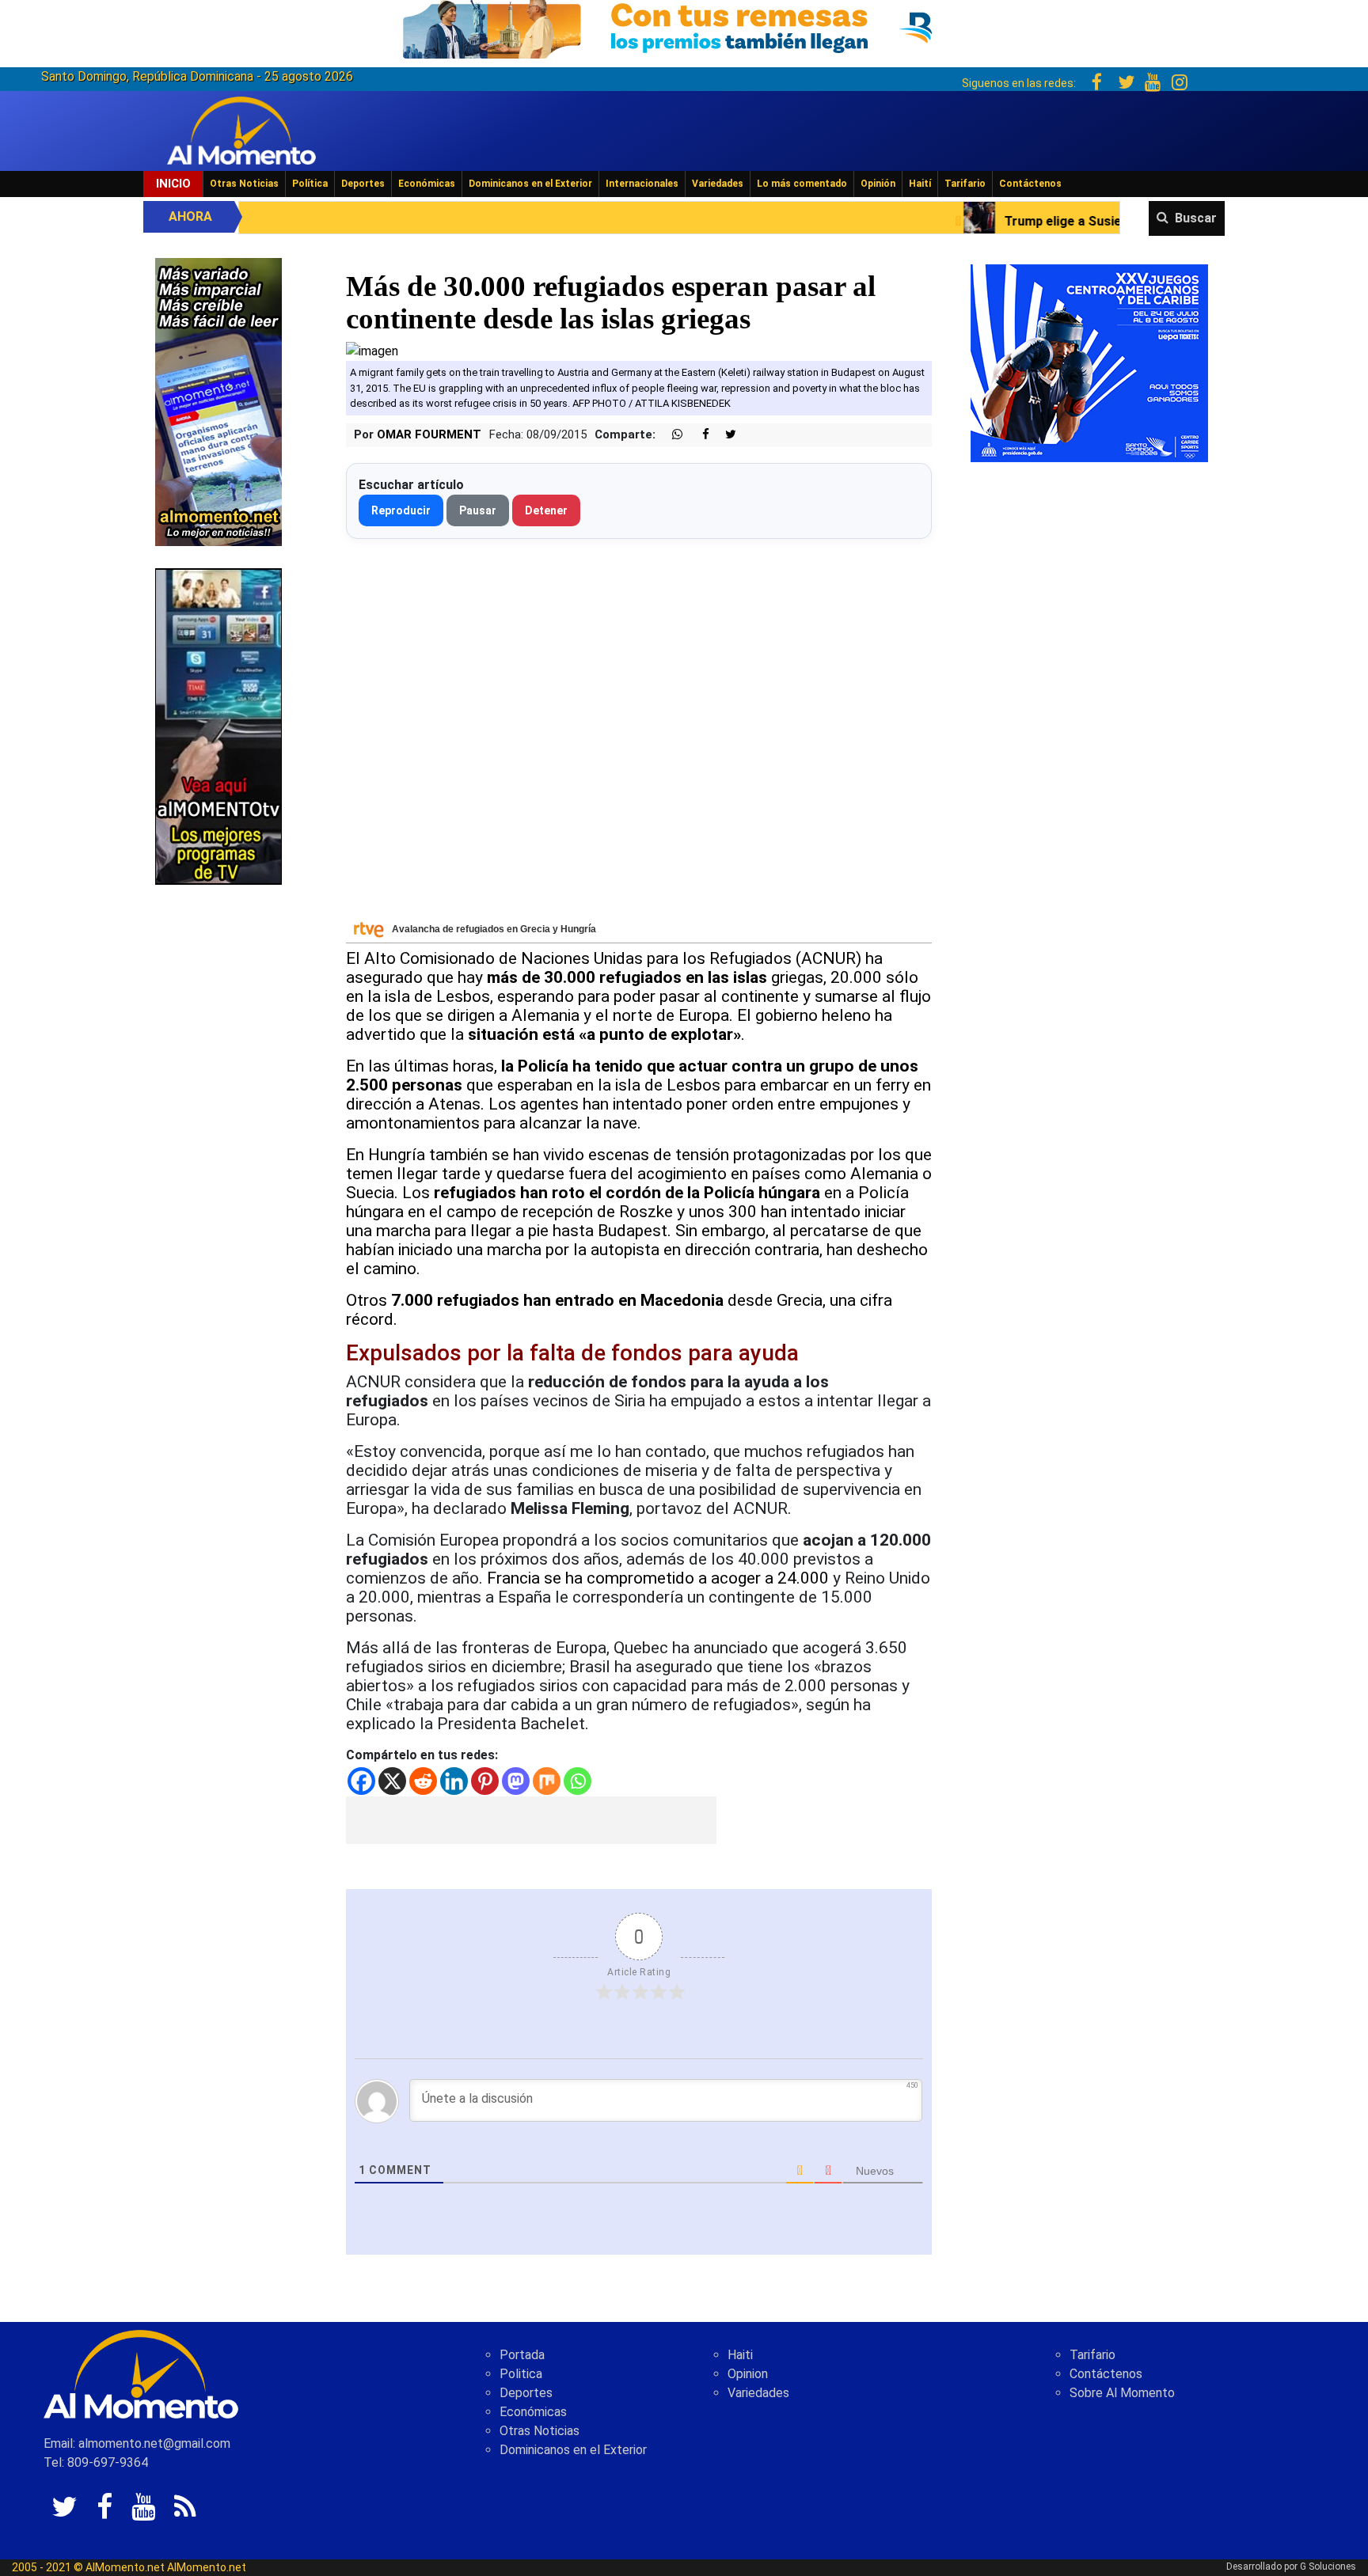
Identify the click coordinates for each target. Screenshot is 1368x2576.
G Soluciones (1328, 2567)
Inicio (173, 184)
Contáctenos (1030, 184)
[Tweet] (724, 435)
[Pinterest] (485, 1781)
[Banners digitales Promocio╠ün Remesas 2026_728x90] (684, 27)
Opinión (878, 184)
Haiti (740, 2355)
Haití (920, 184)
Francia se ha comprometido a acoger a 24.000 (658, 1578)
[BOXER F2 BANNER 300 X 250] (1089, 362)
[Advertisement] (531, 1820)
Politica (521, 2374)
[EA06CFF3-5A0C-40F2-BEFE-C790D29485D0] (218, 725)
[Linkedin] (454, 1781)
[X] (392, 1781)
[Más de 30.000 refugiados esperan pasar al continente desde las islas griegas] (372, 350)
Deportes (363, 184)
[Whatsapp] (578, 1781)
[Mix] (547, 1781)
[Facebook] (361, 1781)
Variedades (718, 184)
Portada (522, 2355)
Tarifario (965, 184)
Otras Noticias (244, 184)
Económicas (427, 184)
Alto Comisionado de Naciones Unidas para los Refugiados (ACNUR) (613, 958)
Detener (546, 510)
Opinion (748, 2374)
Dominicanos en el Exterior (530, 184)
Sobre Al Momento (1122, 2393)
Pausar (478, 510)
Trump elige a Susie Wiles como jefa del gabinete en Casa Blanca (1008, 221)
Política (310, 184)
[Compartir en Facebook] (697, 435)
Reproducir (401, 510)
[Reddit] (423, 1781)
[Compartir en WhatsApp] (671, 435)
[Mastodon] (516, 1781)
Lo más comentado (802, 184)
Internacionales (642, 184)
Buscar (1196, 218)
